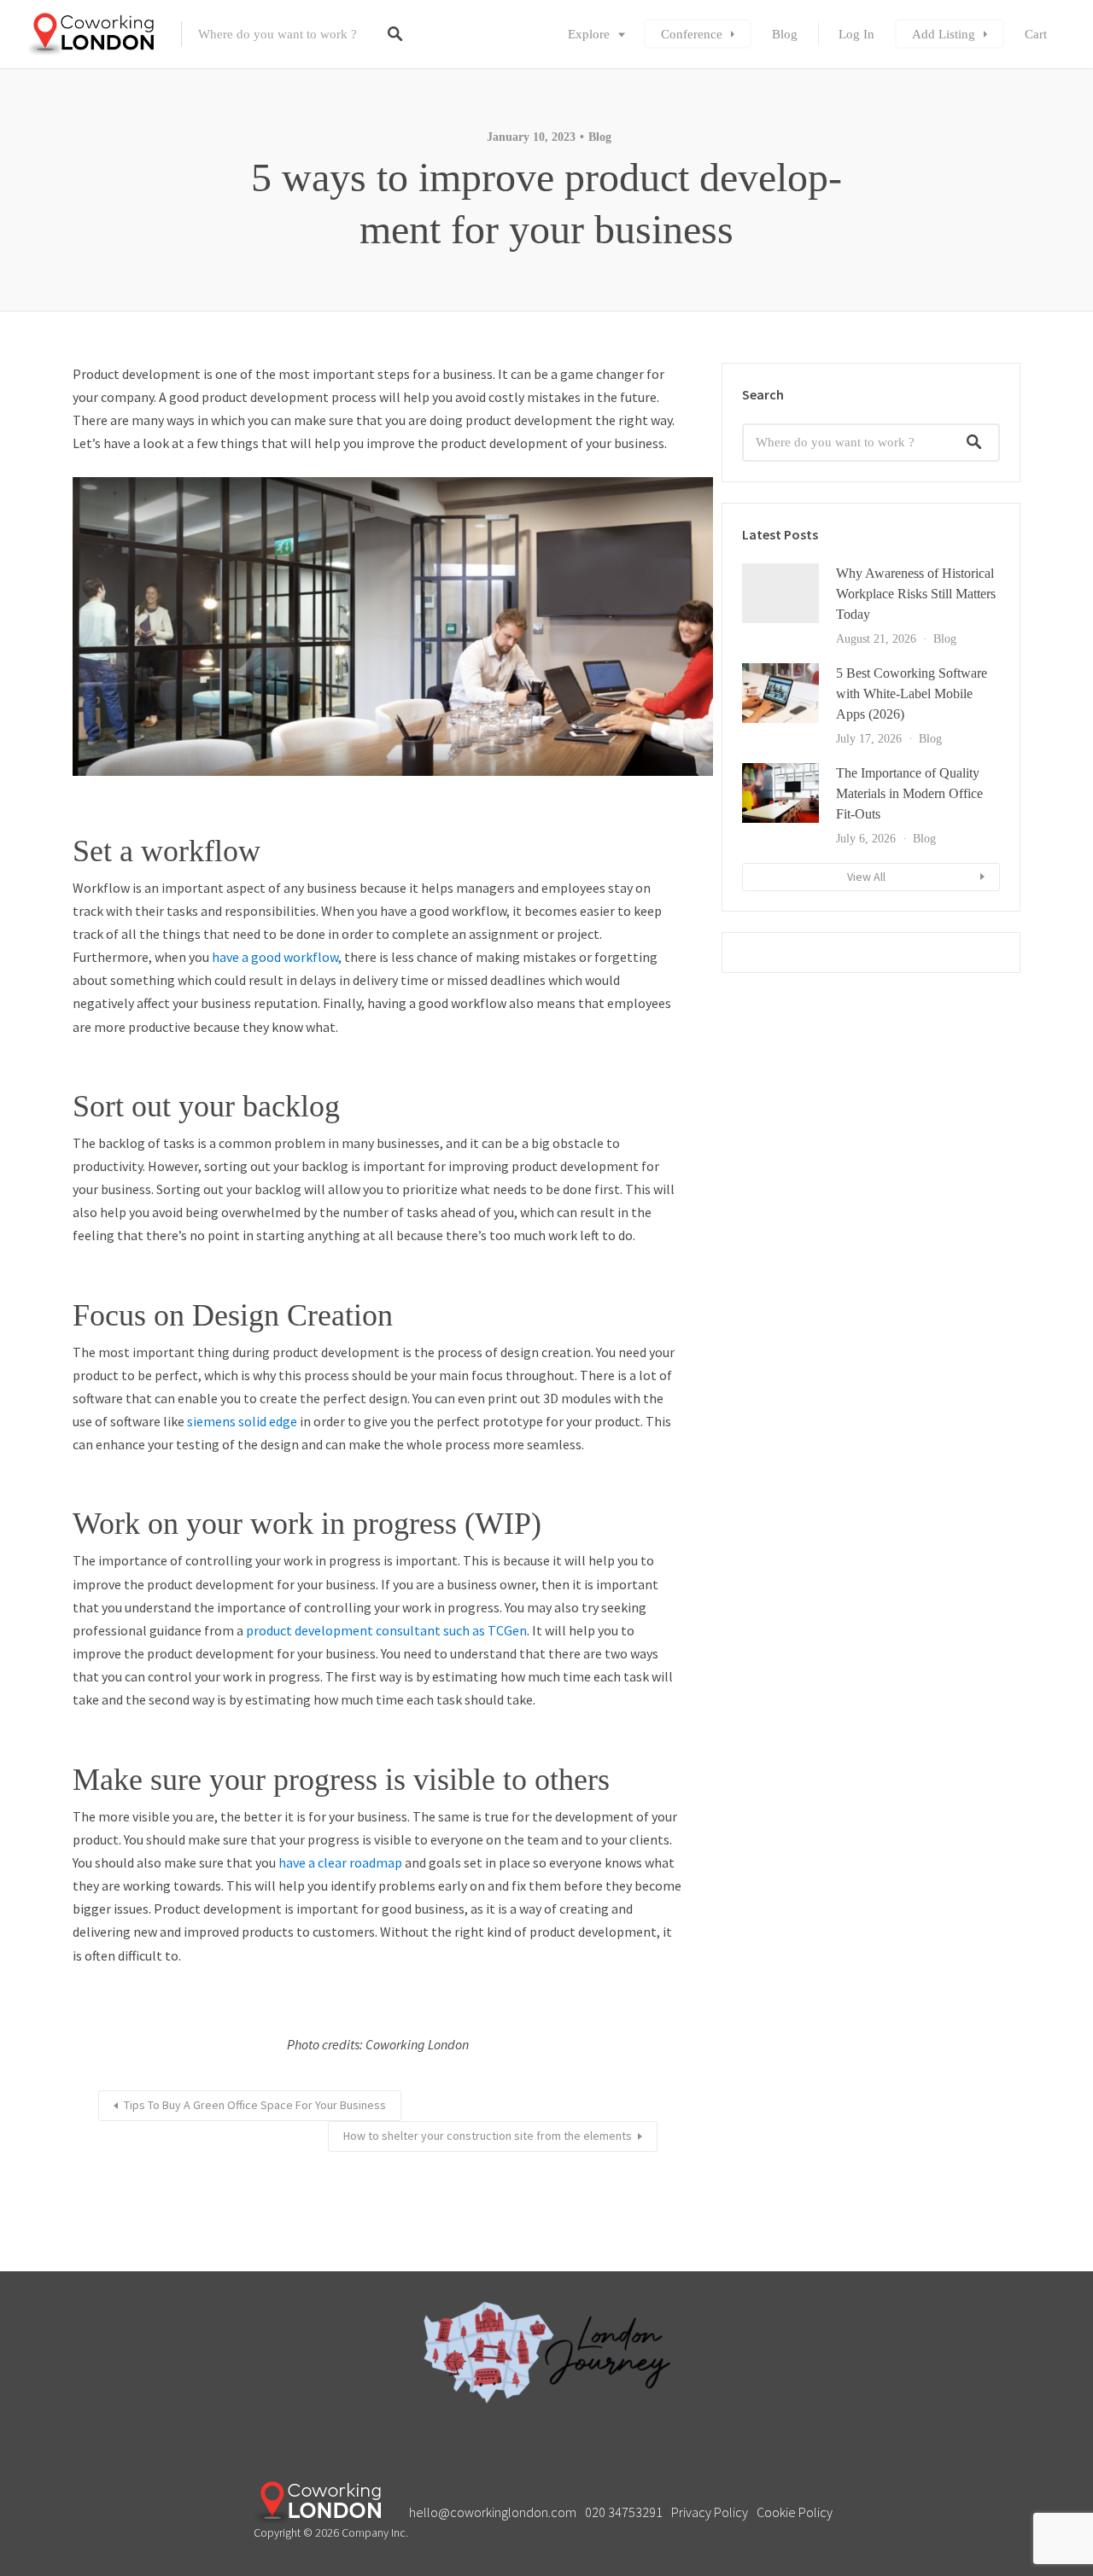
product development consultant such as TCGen (386, 1630)
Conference (692, 34)
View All (866, 877)
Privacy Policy (710, 2512)
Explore (589, 34)
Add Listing (944, 34)
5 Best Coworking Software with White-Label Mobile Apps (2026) (912, 694)
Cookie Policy (795, 2512)
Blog (785, 34)
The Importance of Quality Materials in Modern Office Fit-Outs (909, 793)
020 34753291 (624, 2512)
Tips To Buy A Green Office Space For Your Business (255, 2105)
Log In (856, 34)
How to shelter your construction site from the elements (488, 2136)
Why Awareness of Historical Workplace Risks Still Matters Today (916, 594)
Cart (1036, 34)
